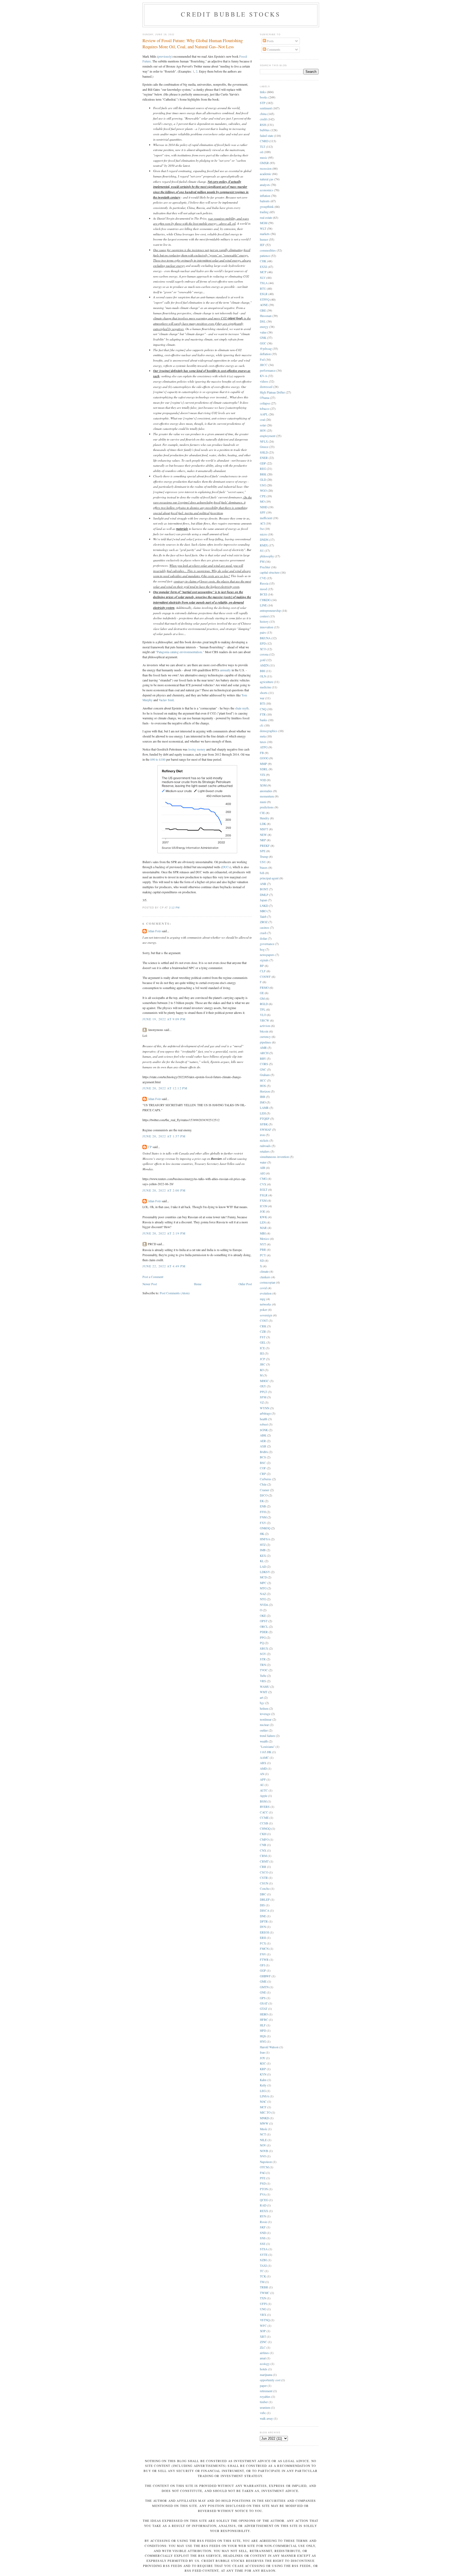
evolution (266, 1293)
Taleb (263, 917)
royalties (265, 2397)
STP (263, 103)
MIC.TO (265, 2112)
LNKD (264, 906)
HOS (263, 1086)
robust (264, 1424)
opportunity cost (270, 2380)
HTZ (263, 1545)
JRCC (264, 365)
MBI (263, 1233)
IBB (263, 1097)
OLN (263, 676)
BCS (263, 1457)
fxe (262, 529)
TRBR (264, 2287)
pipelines (265, 1042)
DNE (263, 1916)
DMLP (264, 895)
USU (263, 862)
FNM (263, 1517)
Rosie (263, 2222)
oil (261, 152)
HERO (264, 2014)
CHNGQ (265, 1829)
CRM (263, 1856)
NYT (263, 1244)
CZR (263, 1331)
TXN (263, 2298)
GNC (263, 1069)
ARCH (264, 1053)
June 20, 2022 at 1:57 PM (164, 1136)
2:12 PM (174, 908)
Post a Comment (153, 1277)
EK (262, 1501)
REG (263, 469)
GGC (263, 343)
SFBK (264, 1124)
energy (264, 327)
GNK (263, 338)
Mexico (265, 1239)
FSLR (264, 1195)
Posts (270, 41)
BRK (263, 474)
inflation (265, 196)
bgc (262, 1703)
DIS (262, 1905)
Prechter (265, 567)
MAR (263, 1228)
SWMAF (266, 1130)
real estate (266, 218)
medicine (265, 687)
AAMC (264, 1758)
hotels (264, 2369)
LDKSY (265, 1572)
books (264, 97)
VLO (263, 1015)
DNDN (264, 540)
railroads (265, 1146)
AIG (263, 1173)
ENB (263, 1506)
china (263, 114)
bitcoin (264, 1031)
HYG (263, 2041)
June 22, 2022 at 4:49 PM (164, 1266)
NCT (263, 2134)
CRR (263, 1867)
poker (263, 1310)
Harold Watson (269, 2047)
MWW (264, 2123)
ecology (265, 2364)
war (262, 698)
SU (262, 551)
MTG (263, 1588)
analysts (265, 185)
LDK (263, 824)
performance (268, 370)
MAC (263, 2101)
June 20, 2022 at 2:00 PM (164, 1190)
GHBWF (265, 1976)
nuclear (264, 1725)
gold (263, 660)
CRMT (264, 1861)
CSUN (264, 1883)
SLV (263, 278)
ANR (263, 884)
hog (262, 949)
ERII (263, 1938)
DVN (263, 1927)
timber (264, 2402)
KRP (263, 2069)
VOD (263, 780)
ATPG (264, 747)
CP (150, 1147)
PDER (264, 1632)
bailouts (265, 201)
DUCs (226, 867)
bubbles (265, 130)
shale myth (242, 708)
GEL (263, 1342)
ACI (262, 523)
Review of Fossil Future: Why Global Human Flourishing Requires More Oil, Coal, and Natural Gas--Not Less (193, 44)
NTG (263, 1599)
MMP (263, 764)
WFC (263, 2326)
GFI (262, 1965)
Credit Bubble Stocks (231, 14)
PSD (263, 2183)
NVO (263, 2156)
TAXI (263, 2266)
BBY (263, 1059)
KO (262, 1370)
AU (262, 1785)
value (263, 332)
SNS (263, 2238)
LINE (263, 605)
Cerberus (266, 1479)
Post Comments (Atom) (175, 1293)
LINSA (264, 2096)
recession (266, 168)
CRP (263, 1474)
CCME (264, 1818)
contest (264, 616)
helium (264, 1708)
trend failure (267, 1736)
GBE (263, 310)
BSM (263, 1801)
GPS (263, 1998)
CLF (263, 971)
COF (263, 1468)
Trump (264, 857)
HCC (263, 1080)
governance (267, 944)
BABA (264, 1452)
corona (264, 654)
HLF (263, 2025)
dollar (263, 938)
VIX (263, 775)
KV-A (263, 376)
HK (262, 1534)
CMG (263, 1179)
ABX (263, 1763)
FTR (263, 714)
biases (264, 868)
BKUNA (265, 638)
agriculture (267, 682)
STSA (264, 2249)
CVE (263, 578)
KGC (263, 2063)
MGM (264, 223)
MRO (263, 911)
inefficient (266, 518)
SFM (263, 1397)
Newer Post (150, 1284)
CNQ (263, 709)
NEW (263, 835)
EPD (263, 643)
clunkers (265, 1277)
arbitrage (265, 1413)
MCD (263, 1577)
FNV (263, 1954)
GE (262, 993)
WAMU (265, 1687)
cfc (262, 725)
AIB (263, 1168)
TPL (263, 1009)
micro (263, 534)
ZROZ (264, 922)
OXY (263, 1386)
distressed (266, 387)
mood (263, 589)
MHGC (264, 1381)
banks (264, 720)
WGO (263, 491)
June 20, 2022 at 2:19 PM (164, 1233)
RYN (263, 2216)
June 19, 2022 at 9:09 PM (164, 1019)
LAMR (264, 1108)
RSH (263, 125)
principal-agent (269, 878)
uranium (265, 2408)
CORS (264, 1064)
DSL (263, 321)
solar (263, 425)
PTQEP (265, 1119)
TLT (263, 147)
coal (262, 420)
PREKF (265, 846)
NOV (263, 2145)
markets (265, 234)
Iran (262, 2052)
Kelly (263, 2085)
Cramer (265, 1490)
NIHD (264, 507)
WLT (263, 229)
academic (266, 174)
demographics (269, 731)
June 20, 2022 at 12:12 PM (165, 1088)
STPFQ (265, 299)
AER (263, 1441)
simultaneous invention (274, 1157)
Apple (264, 1796)
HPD (263, 2031)
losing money (197, 749)
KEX (263, 1556)
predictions (267, 807)
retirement (266, 2391)
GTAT (264, 2009)
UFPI (263, 2304)
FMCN (264, 1949)
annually (225, 670)
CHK (263, 261)
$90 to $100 (158, 759)
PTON (264, 2189)
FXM (263, 1200)
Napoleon (266, 2162)
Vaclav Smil (166, 700)
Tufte (263, 1676)
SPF (263, 512)
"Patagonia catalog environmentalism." (180, 652)
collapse (265, 403)
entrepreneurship (270, 611)
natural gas (267, 179)
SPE (263, 851)
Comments (273, 49)
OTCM (264, 2167)
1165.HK (266, 1752)
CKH (263, 1834)
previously (165, 56)
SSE (263, 2244)
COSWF (265, 977)
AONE (264, 305)
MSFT (264, 829)
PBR (263, 1250)
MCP (263, 272)
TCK (263, 2276)
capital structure (270, 572)
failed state (267, 136)
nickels (264, 1140)
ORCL (264, 1627)
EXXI (263, 267)
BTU (263, 289)
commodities (268, 250)
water (263, 1162)
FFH (263, 1512)
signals (264, 960)
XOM (263, 785)
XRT (263, 2337)
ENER (264, 458)
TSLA (264, 283)
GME (263, 1981)
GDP (263, 463)
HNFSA (265, 1539)
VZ (262, 1402)
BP (262, 966)
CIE (262, 813)
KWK (263, 1217)
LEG (263, 2091)
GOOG (264, 758)
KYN (263, 2074)
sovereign (266, 1315)
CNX (263, 1850)
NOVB (264, 2151)
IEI (262, 1353)
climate (264, 1271)
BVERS (265, 1807)
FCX (263, 1943)
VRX (263, 2315)
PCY (263, 1255)
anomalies (266, 791)
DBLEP (265, 1900)
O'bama (265, 398)
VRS (263, 1681)
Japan (263, 900)
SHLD (264, 452)
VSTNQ (265, 2320)
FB (262, 753)
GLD (263, 480)
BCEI (263, 594)
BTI (262, 703)
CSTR (264, 1878)
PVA (263, 2194)
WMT (264, 1692)
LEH (263, 1113)
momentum (267, 796)
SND (263, 2233)
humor (264, 239)
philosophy (267, 556)
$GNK (264, 1430)
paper (263, 2386)
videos (264, 381)
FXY (263, 1523)
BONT (264, 889)
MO (262, 501)
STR (263, 1659)
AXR (263, 1446)
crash (263, 933)
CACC (264, 1812)
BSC (263, 1463)
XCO (263, 649)
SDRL (264, 769)
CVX (263, 1184)
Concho (265, 1889)
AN (262, 1774)
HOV (263, 430)
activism (265, 1026)
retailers (265, 1151)
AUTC (264, 1790)
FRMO (264, 988)
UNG (263, 2309)
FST (263, 1337)
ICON (264, 1206)
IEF (262, 245)
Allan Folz (154, 931)
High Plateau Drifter (272, 392)
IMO (263, 1102)
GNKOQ (265, 1528)
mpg (263, 1299)
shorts (264, 693)
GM (262, 999)
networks (266, 1304)
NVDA (264, 1605)
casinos (265, 928)
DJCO (264, 1495)
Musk (263, 2129)
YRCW (265, 1020)
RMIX (264, 545)
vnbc (263, 2413)
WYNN (265, 1408)
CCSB (264, 1823)
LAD (263, 1567)
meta (263, 736)
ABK (263, 1435)
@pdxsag (266, 349)
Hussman (266, 316)
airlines (264, 2353)
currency (265, 1037)
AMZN (264, 665)
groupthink (267, 207)
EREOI (264, 1932)
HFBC (264, 2020)
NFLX (264, 441)
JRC (263, 1364)
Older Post (245, 1284)
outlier (264, 1730)
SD (262, 1261)
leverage (265, 1714)
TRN (263, 1665)
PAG (263, 2173)
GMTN (264, 1987)
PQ (262, 1643)
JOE (263, 1211)
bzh (262, 873)
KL (262, 1561)
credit (263, 119)
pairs (263, 632)
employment (268, 436)
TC (262, 2271)
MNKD (264, 2118)
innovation (267, 627)
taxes (263, 742)
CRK (263, 1326)
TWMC (265, 2293)
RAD (263, 2205)
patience (265, 256)
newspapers (267, 955)
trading (264, 212)
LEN (263, 1222)
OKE (263, 1616)
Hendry (265, 818)
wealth (264, 1741)
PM (262, 561)
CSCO (264, 1872)
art (261, 1698)
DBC (263, 1894)
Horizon (265, 1091)
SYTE (264, 2255)
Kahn (263, 2080)
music (264, 158)
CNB (263, 1845)
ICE (262, 1348)
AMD (263, 1769)
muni (263, 802)
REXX (264, 2211)
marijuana (266, 2375)
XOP (263, 2331)
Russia (264, 583)
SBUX (264, 1648)
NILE (263, 2140)
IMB (263, 1550)
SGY (263, 1654)
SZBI (263, 2260)
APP (263, 1779)
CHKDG (265, 600)
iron (262, 1135)
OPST (264, 1621)
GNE (263, 1992)
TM (262, 2282)
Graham (265, 1075)
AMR (263, 1048)
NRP (263, 840)
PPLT (263, 1392)
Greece (264, 447)
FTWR (264, 1960)
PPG (263, 1638)
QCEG (264, 2200)
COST (264, 1321)
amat (263, 2358)
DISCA (265, 1910)
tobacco (265, 409)
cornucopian (268, 1282)
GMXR (264, 163)
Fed (262, 360)
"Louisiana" (267, 1747)
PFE (263, 2178)
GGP (263, 1970)
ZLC (263, 2347)
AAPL (264, 414)
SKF (263, 2227)
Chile (263, 1484)
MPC (263, 1583)
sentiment (266, 108)
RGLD (264, 1004)
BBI (263, 671)
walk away (266, 2418)
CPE (263, 496)
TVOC (264, 1670)
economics (267, 190)
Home (198, 1284)
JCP (263, 1359)
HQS (263, 2036)
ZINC (263, 2342)
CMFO (264, 1839)
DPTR (264, 1921)
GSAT (264, 2003)
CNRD (264, 141)
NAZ (263, 1594)
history (264, 622)
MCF (263, 2107)
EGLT (264, 1190)
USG (263, 485)
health (264, 1419)
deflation (265, 354)
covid (263, 1288)
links (263, 92)
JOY (263, 2058)
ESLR (264, 294)
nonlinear (266, 1719)
